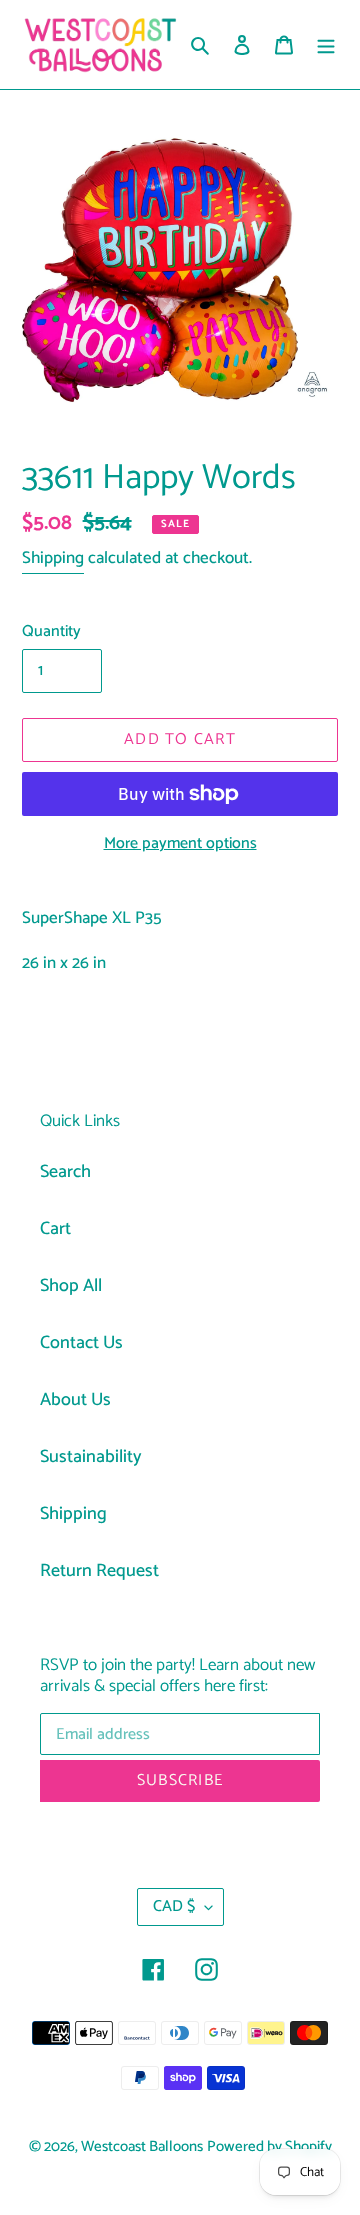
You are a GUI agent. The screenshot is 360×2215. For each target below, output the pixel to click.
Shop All (71, 1286)
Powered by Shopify (269, 2147)
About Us (75, 1400)
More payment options (180, 844)
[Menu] (326, 44)
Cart (55, 1229)
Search (65, 1172)
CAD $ (174, 1906)
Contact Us (81, 1343)
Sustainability (91, 1457)
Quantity (51, 632)
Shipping (53, 558)
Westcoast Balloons (142, 2147)
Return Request (99, 1571)
